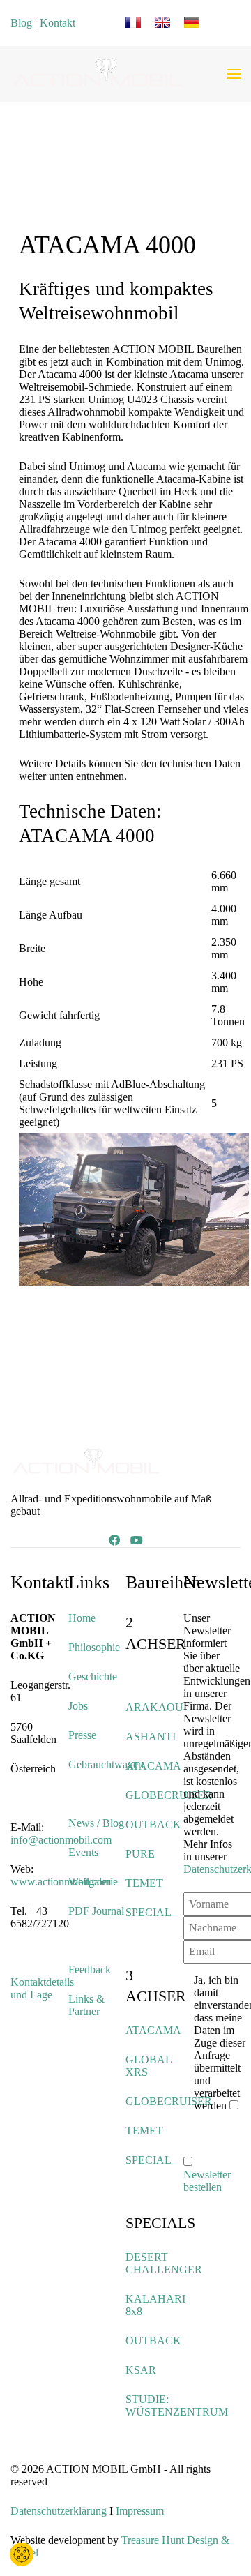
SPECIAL (149, 1912)
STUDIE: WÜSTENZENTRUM (177, 2405)
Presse (82, 1735)
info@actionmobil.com (61, 1840)
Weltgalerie (93, 1882)
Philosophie (94, 1647)
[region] (134, 176)
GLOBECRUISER (169, 1795)
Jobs (78, 1706)
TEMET (144, 1883)
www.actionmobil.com (61, 1882)
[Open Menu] (234, 74)
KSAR (141, 2370)
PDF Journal (96, 1911)
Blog (21, 23)
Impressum (140, 2511)
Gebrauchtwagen (106, 1764)
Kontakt (58, 23)
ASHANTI (151, 1737)
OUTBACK (153, 1824)
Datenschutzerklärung (59, 2511)
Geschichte (93, 1677)
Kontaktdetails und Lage (42, 1988)
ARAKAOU (154, 1707)
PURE (140, 1854)
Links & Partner (86, 2005)
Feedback (90, 1969)
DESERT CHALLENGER (164, 2263)
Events (83, 1852)
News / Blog (96, 1823)
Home (82, 1618)
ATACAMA (153, 1766)
